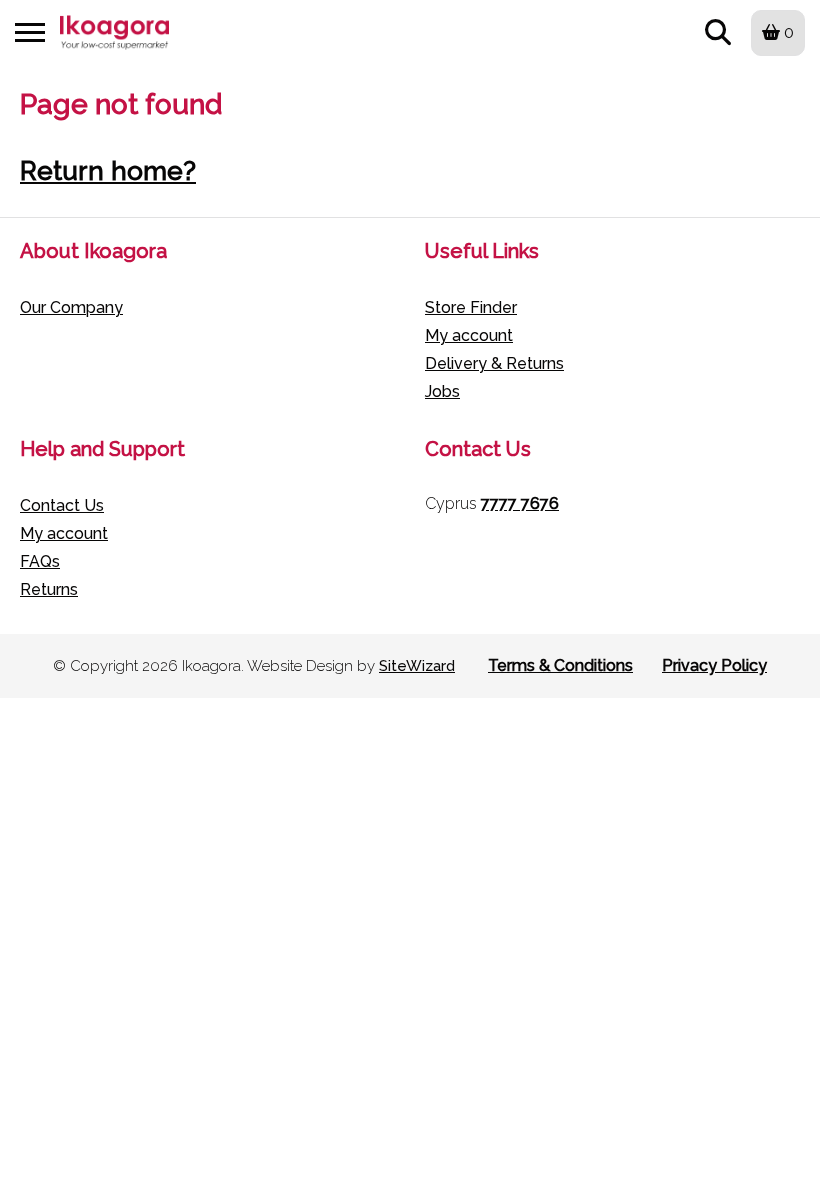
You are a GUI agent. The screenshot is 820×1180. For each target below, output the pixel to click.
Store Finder (471, 307)
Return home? (108, 171)
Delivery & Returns (494, 363)
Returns (49, 589)
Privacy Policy (714, 665)
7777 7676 (520, 503)
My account (469, 335)
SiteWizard (417, 666)
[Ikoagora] (114, 32)
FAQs (40, 561)
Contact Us (62, 505)
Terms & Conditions (560, 665)
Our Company (71, 307)
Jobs (442, 391)
